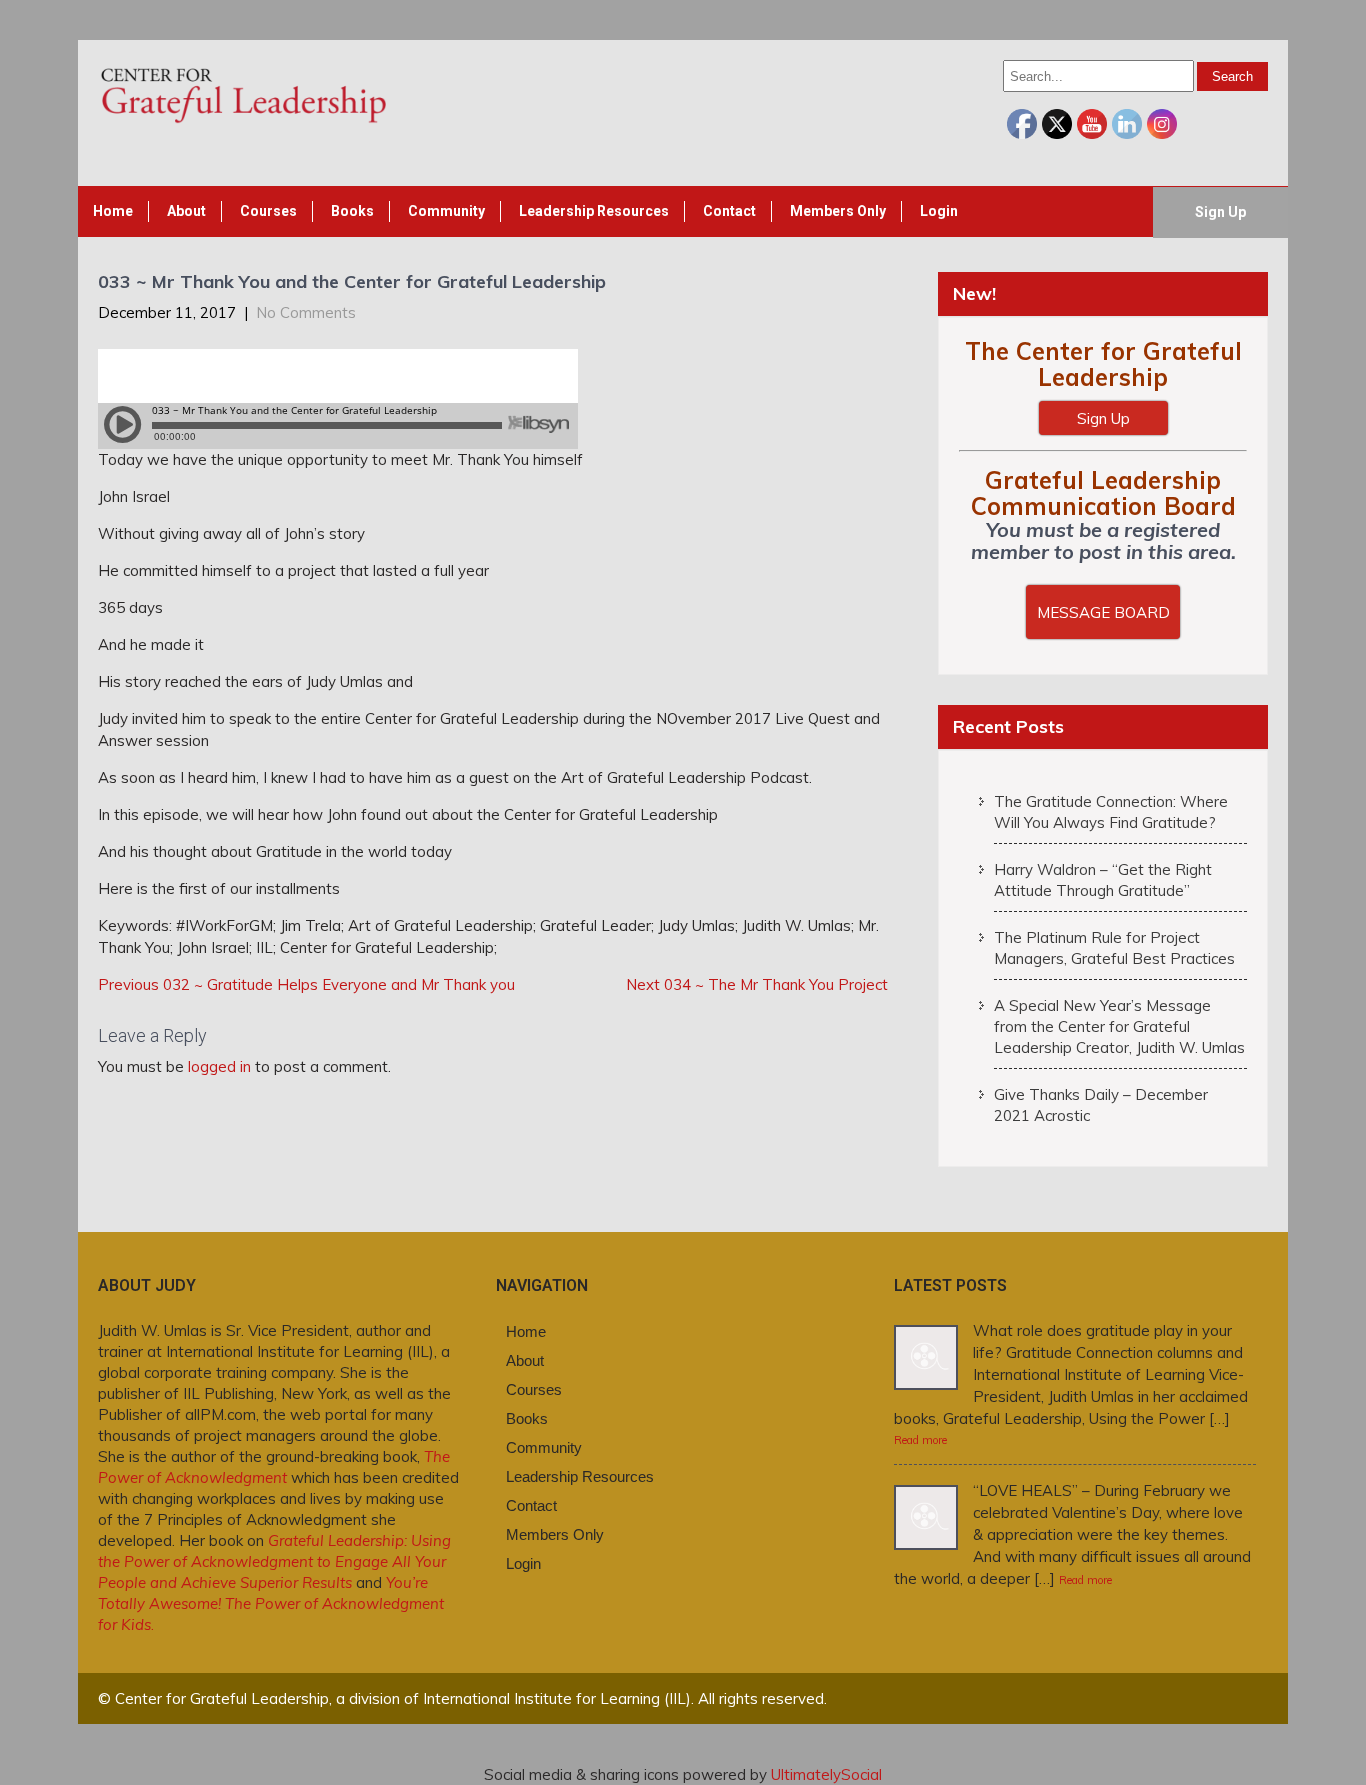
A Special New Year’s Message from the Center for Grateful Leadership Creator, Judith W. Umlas (1119, 1026)
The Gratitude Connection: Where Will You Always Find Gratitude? (1111, 812)
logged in (219, 1066)
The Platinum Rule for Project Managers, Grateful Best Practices (1114, 948)
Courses (268, 211)
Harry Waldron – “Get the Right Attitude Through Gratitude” (1103, 880)
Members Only (838, 211)
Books (352, 211)
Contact (729, 211)
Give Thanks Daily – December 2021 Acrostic (1101, 1105)
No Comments (306, 312)
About (186, 211)
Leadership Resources (594, 211)
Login (939, 211)
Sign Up (1220, 212)
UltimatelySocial (826, 1774)
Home (113, 211)
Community (446, 211)
